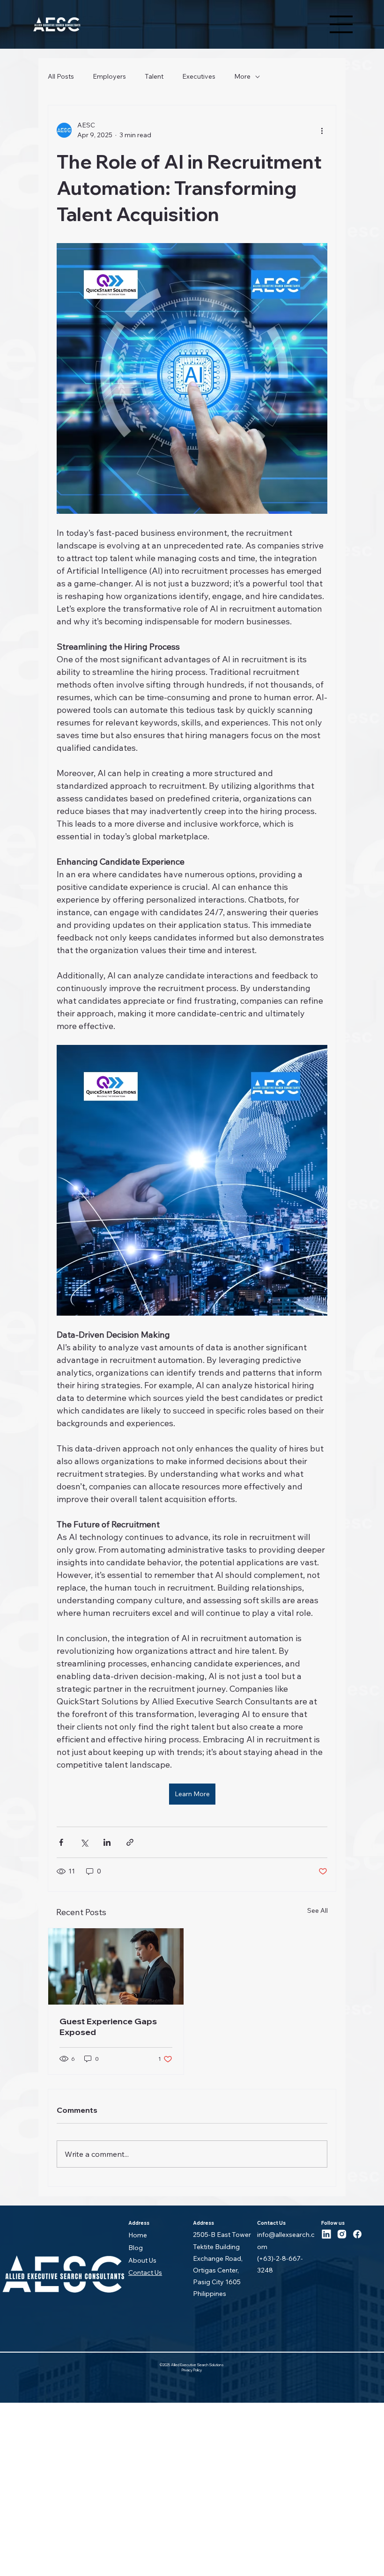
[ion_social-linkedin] (326, 2234)
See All (318, 1910)
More (242, 76)
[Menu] (341, 24)
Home (138, 2235)
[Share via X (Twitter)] (84, 1842)
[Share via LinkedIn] (107, 1842)
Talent (154, 76)
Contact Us (145, 2273)
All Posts (61, 76)
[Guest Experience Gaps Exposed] (116, 1966)
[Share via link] (130, 1842)
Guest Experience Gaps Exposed (108, 2027)
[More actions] (322, 130)
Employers (109, 76)
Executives (199, 76)
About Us (142, 2260)
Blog (136, 2248)
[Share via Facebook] (61, 1842)
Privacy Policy (192, 2370)
